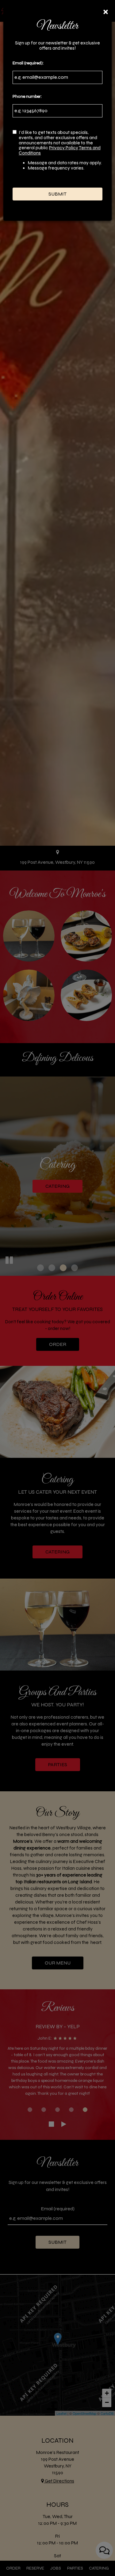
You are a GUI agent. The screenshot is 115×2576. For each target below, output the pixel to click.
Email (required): (28, 63)
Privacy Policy (64, 148)
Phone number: (27, 96)
